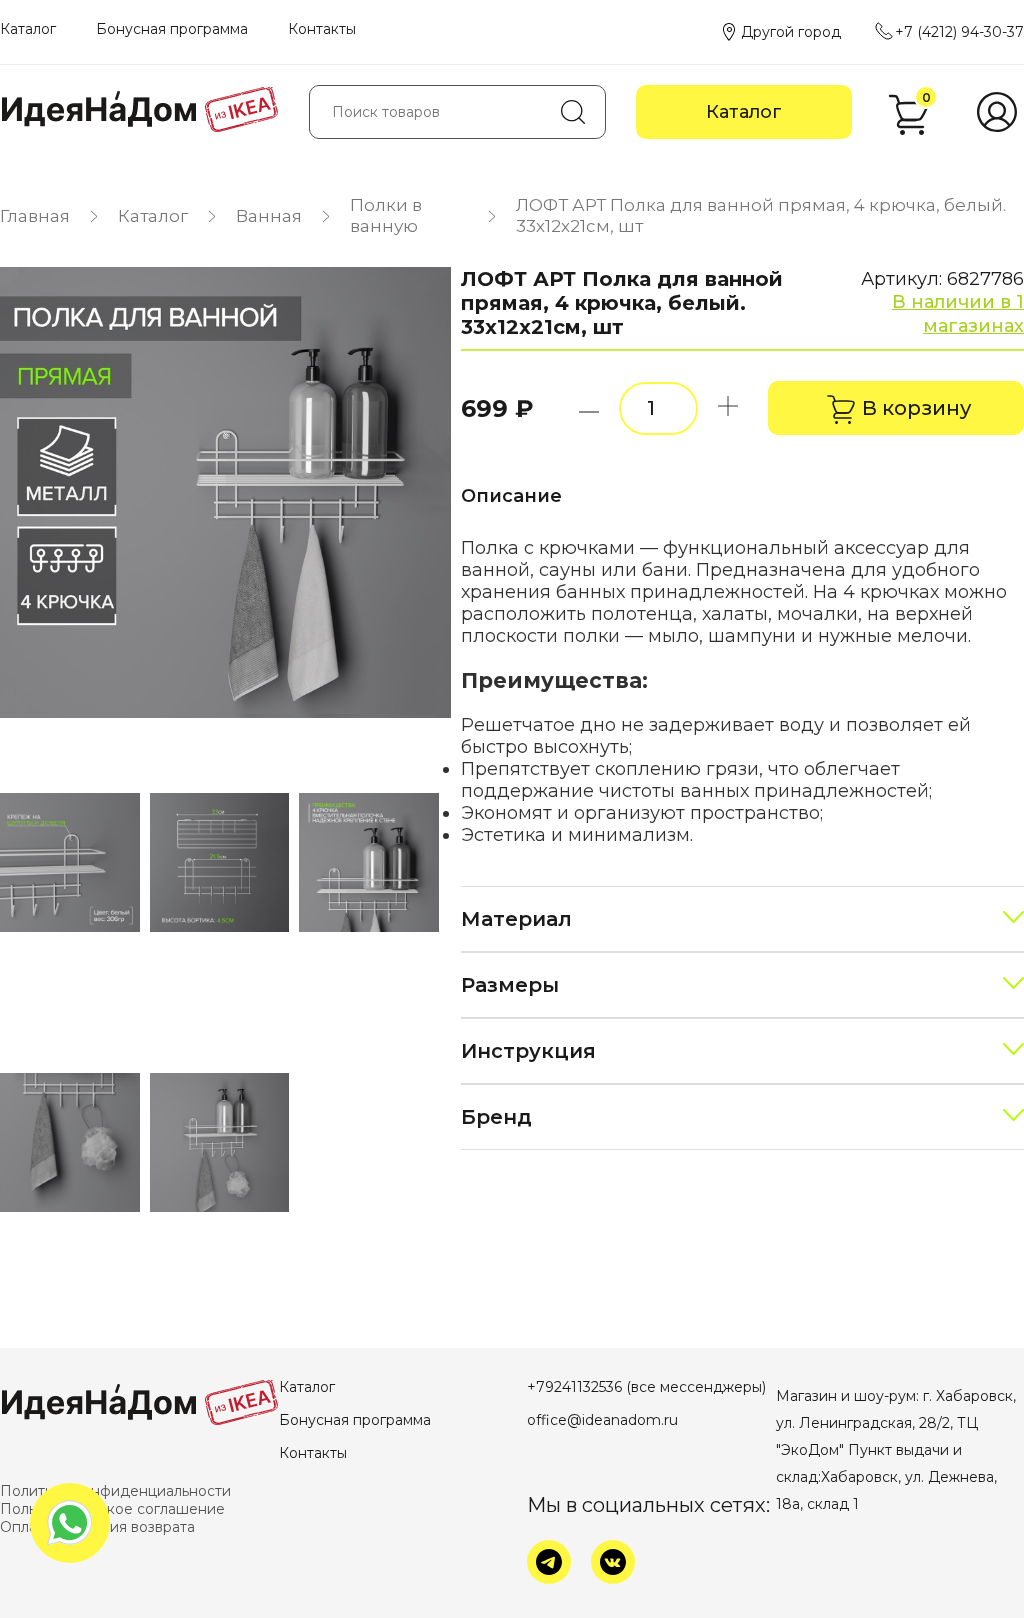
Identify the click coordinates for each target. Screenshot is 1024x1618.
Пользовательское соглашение (112, 1509)
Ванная (269, 216)
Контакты (322, 29)
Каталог (28, 29)
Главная (35, 216)
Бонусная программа (172, 29)
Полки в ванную (386, 215)
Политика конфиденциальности (115, 1491)
